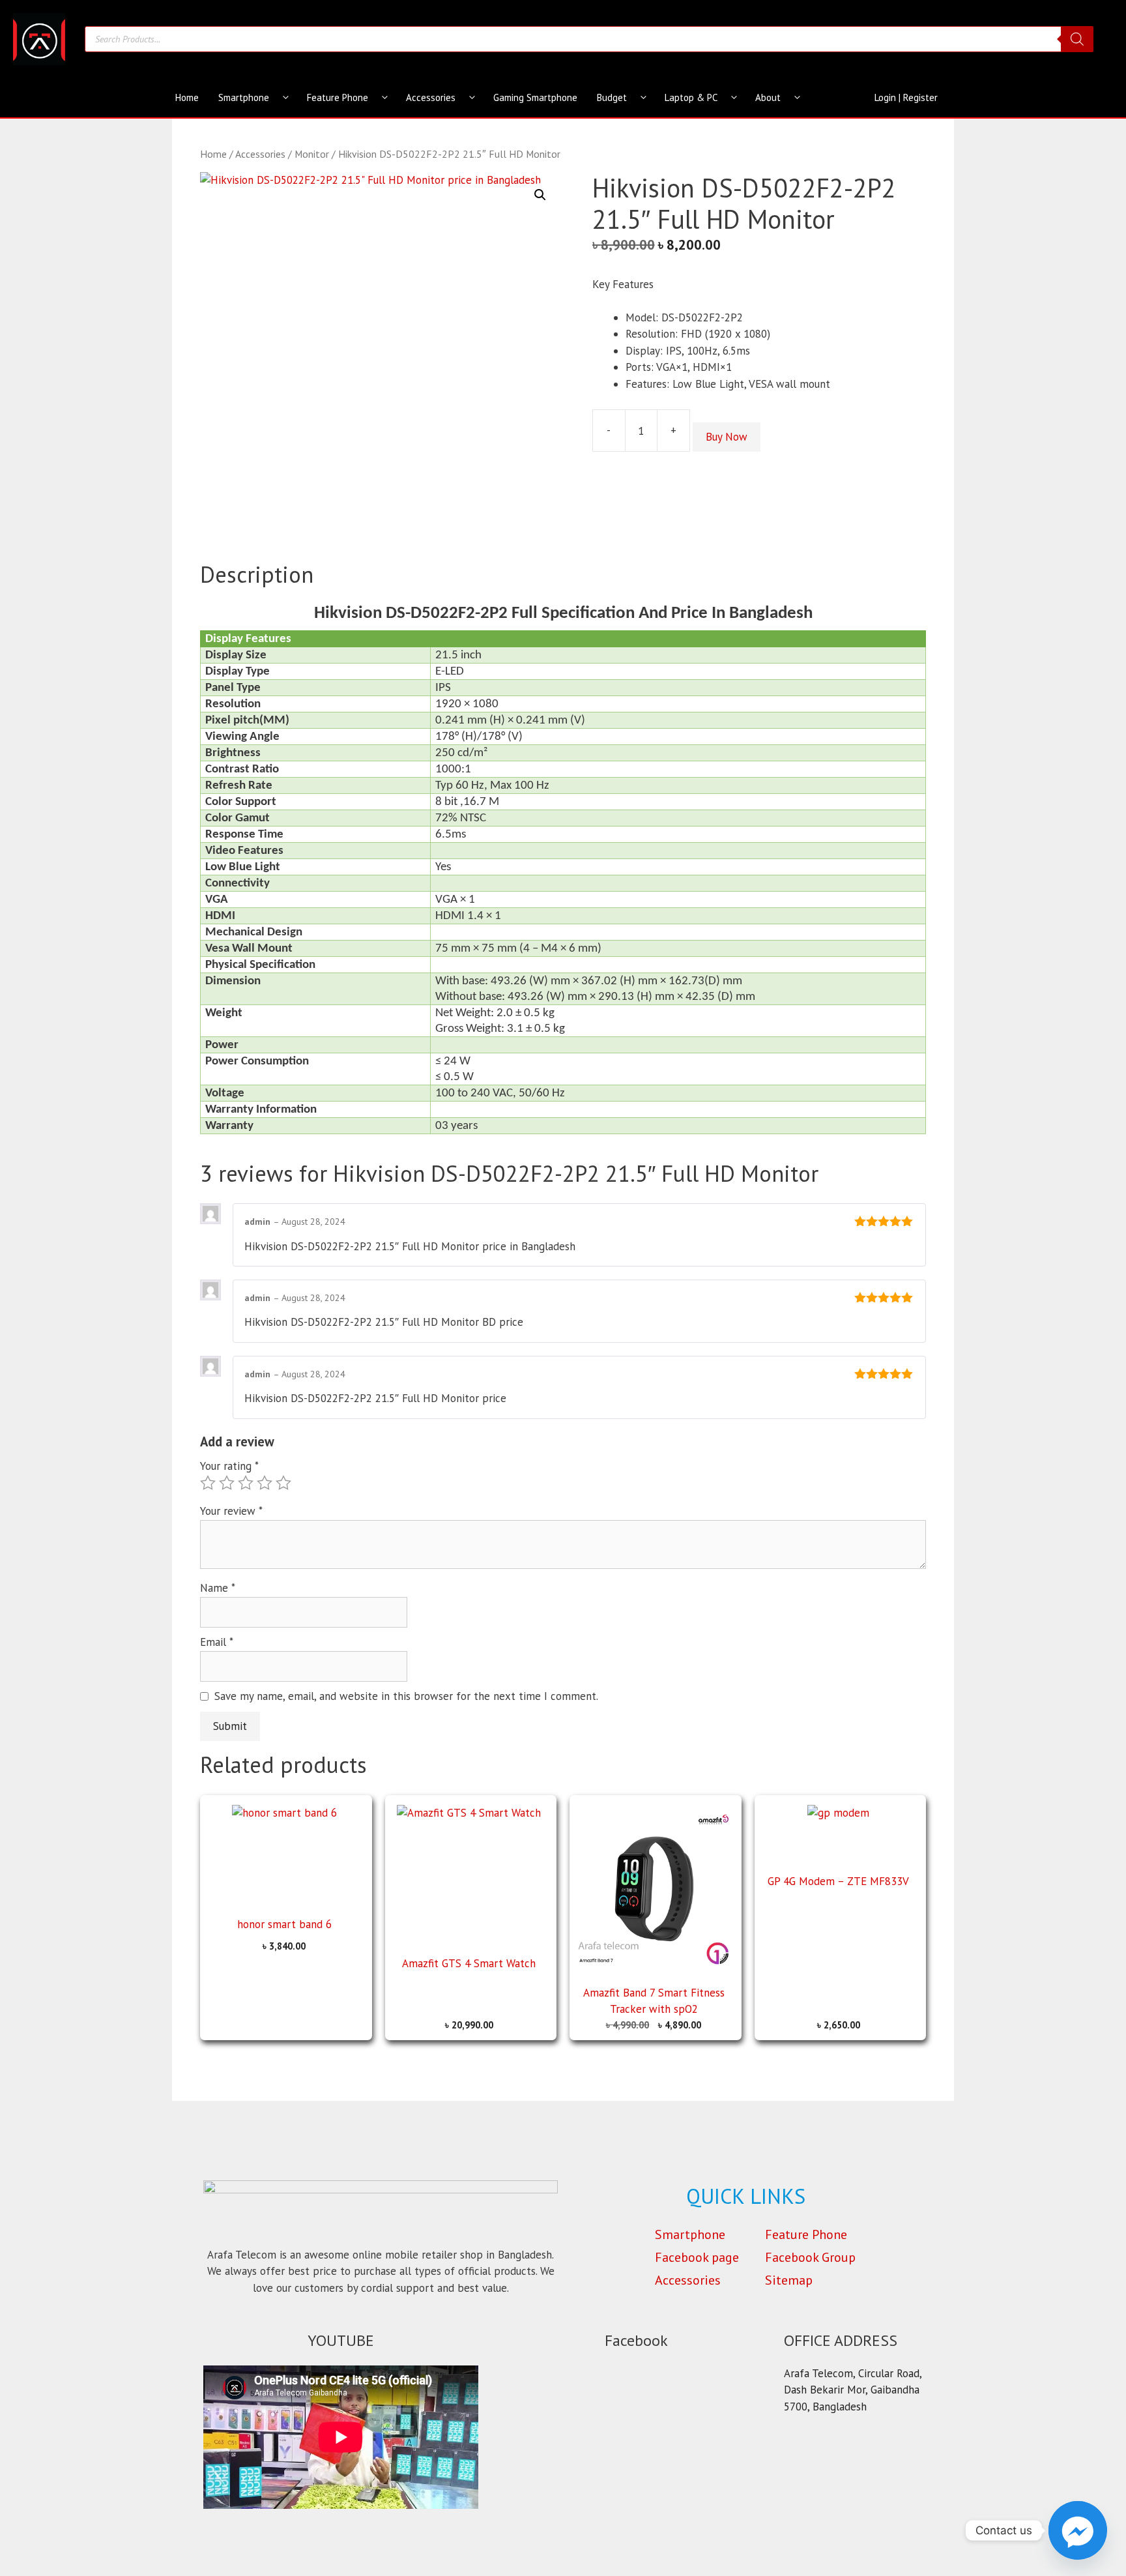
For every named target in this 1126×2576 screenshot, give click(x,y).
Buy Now (727, 437)
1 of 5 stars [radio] (208, 1483)
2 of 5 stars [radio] (227, 1483)
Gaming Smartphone (535, 97)
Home (187, 97)
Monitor (312, 154)
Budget (612, 97)
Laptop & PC (691, 97)
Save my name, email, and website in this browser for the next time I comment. (406, 1696)
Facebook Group (810, 2257)
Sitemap (789, 2280)
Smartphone (244, 97)
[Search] (1077, 39)
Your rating (229, 1466)
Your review (231, 1511)
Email (217, 1642)
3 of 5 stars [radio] (246, 1483)
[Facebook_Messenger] (1078, 2530)
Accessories (431, 97)
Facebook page (697, 2257)
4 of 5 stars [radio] (265, 1483)
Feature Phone (338, 97)
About (768, 97)
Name (218, 1588)
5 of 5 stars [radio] (283, 1483)
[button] (540, 195)
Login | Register (906, 97)
